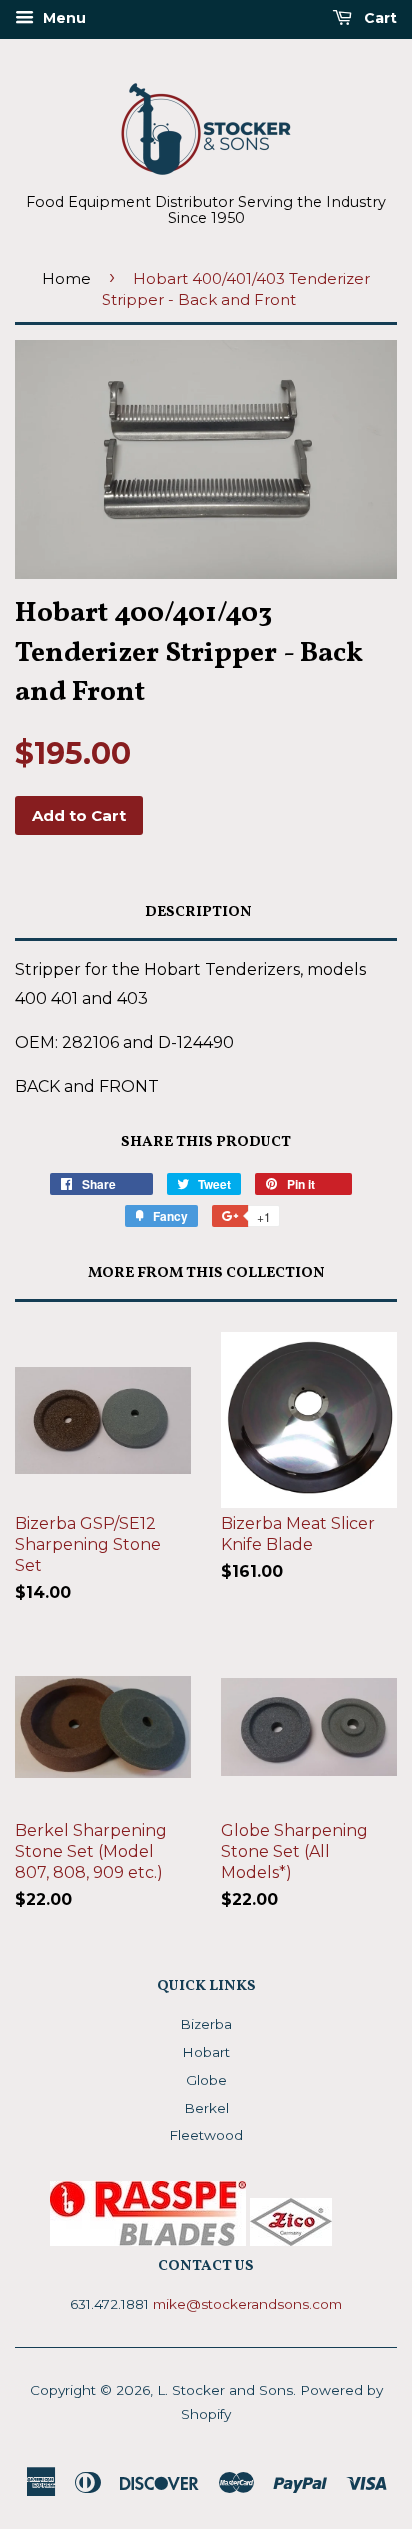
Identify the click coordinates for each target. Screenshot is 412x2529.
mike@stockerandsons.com (247, 2304)
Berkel (206, 2108)
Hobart (206, 2052)
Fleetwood (206, 2135)
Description (198, 912)
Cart (378, 18)
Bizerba (206, 2024)
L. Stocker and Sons (225, 2390)
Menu (62, 18)
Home (66, 278)
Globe (206, 2080)
